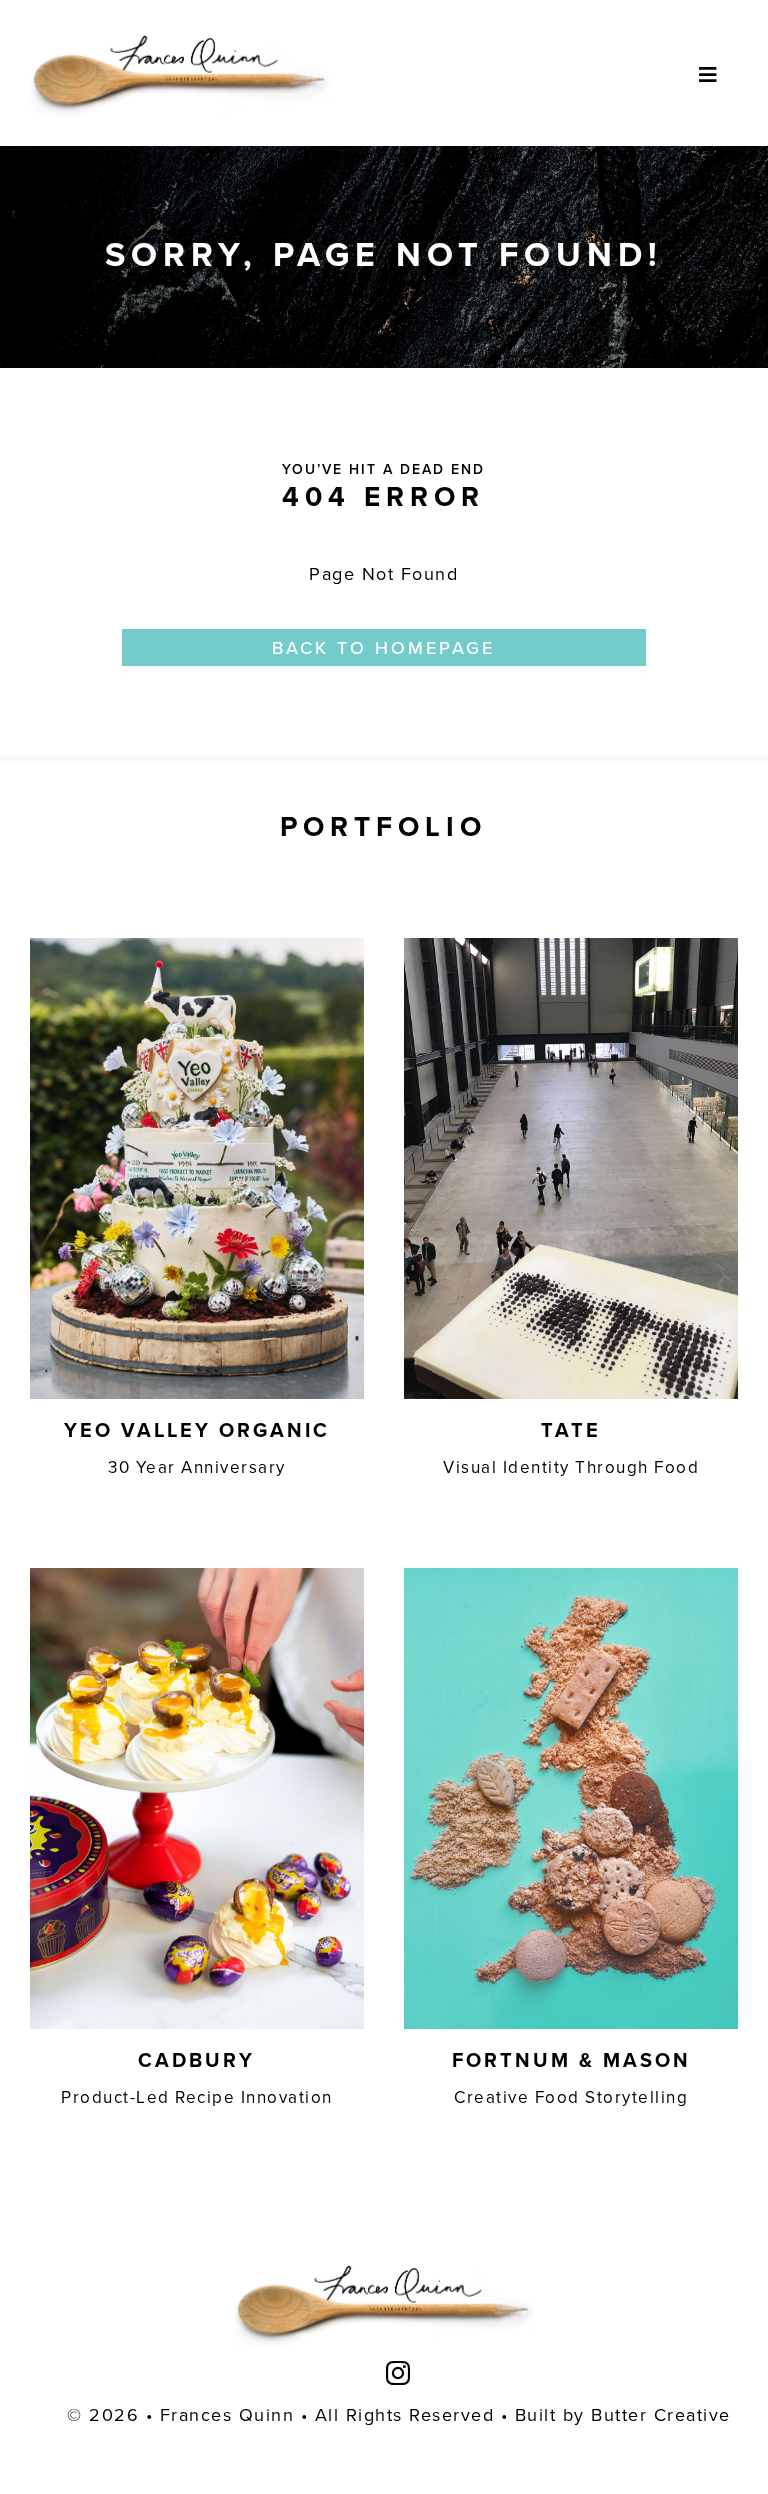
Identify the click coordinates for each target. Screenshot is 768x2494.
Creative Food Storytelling (571, 2097)
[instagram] (399, 2373)
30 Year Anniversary (197, 1467)
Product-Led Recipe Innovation (197, 2097)
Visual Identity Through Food (571, 1467)
